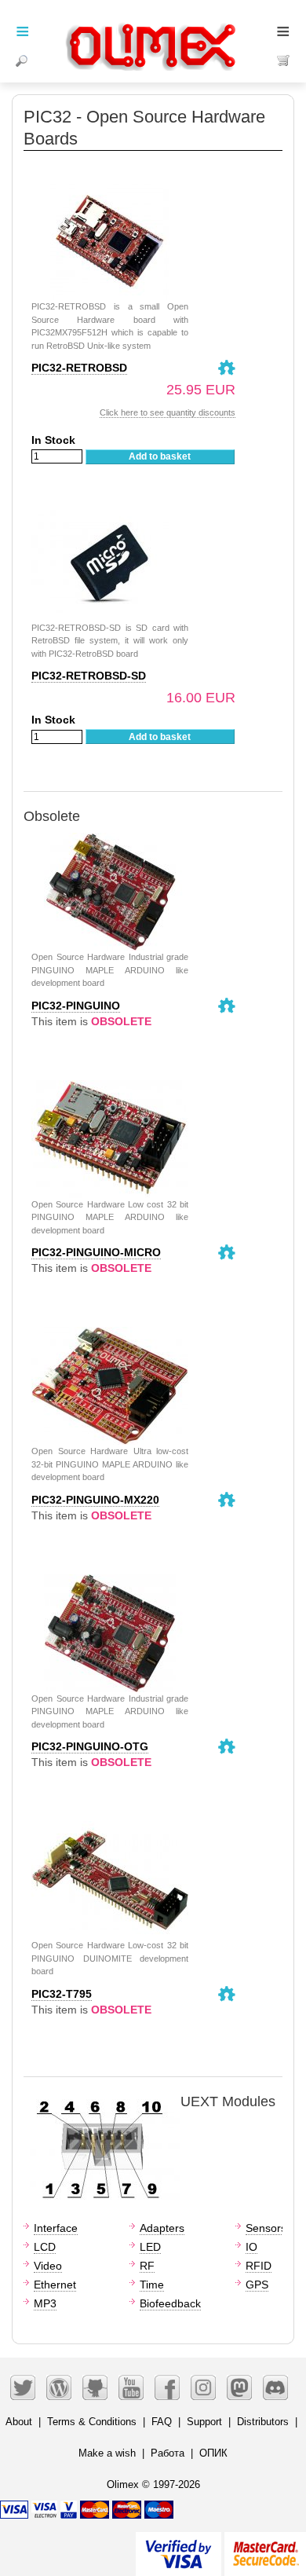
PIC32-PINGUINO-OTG (90, 1746)
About (19, 2422)
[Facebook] (167, 2387)
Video (48, 2266)
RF (147, 2266)
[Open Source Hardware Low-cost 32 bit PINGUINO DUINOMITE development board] (110, 1829)
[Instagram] (203, 2387)
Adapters (162, 2228)
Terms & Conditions (92, 2422)
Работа (168, 2453)
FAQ (162, 2422)
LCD (45, 2247)
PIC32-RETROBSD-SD (89, 676)
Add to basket (160, 456)
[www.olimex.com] (153, 27)
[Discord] (275, 2387)
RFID (259, 2266)
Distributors (263, 2422)
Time (152, 2285)
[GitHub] (95, 2387)
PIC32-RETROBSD (79, 368)
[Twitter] (23, 2387)
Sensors (266, 2228)
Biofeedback (170, 2303)
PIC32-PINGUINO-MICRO (96, 1252)
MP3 (45, 2303)
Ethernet (55, 2285)
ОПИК (213, 2453)
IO (251, 2247)
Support (204, 2422)
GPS (257, 2285)
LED (150, 2247)
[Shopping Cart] (284, 60)
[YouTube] (131, 2387)
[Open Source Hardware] (227, 368)
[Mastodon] (239, 2387)
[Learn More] (265, 2547)
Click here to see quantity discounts (168, 412)
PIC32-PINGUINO (76, 1006)
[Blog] (59, 2387)
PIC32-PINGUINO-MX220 (95, 1500)
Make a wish (107, 2453)
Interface (56, 2228)
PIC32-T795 (62, 1994)
